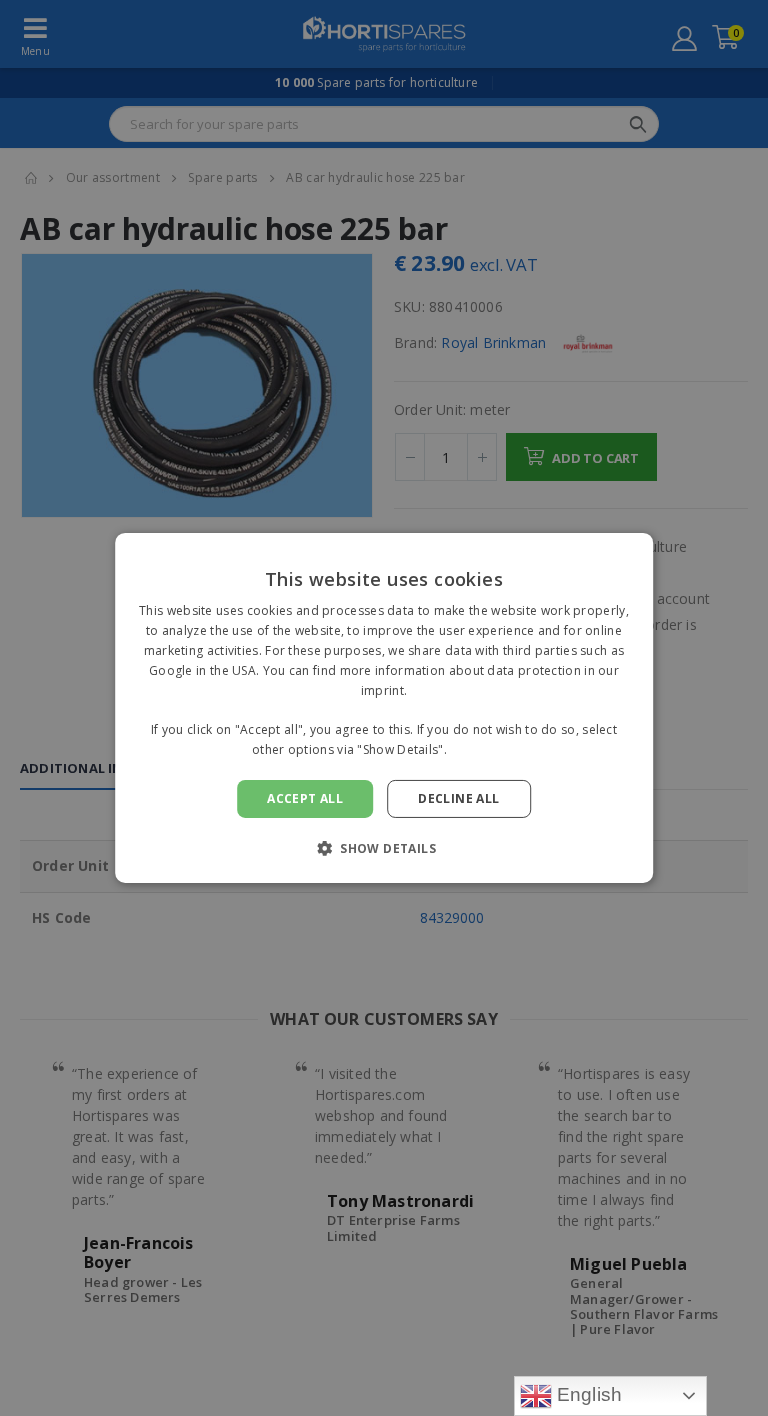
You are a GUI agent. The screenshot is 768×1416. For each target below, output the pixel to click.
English (587, 1394)
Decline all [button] (458, 798)
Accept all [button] (305, 798)
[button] (384, 848)
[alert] (384, 708)
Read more (483, 749)
